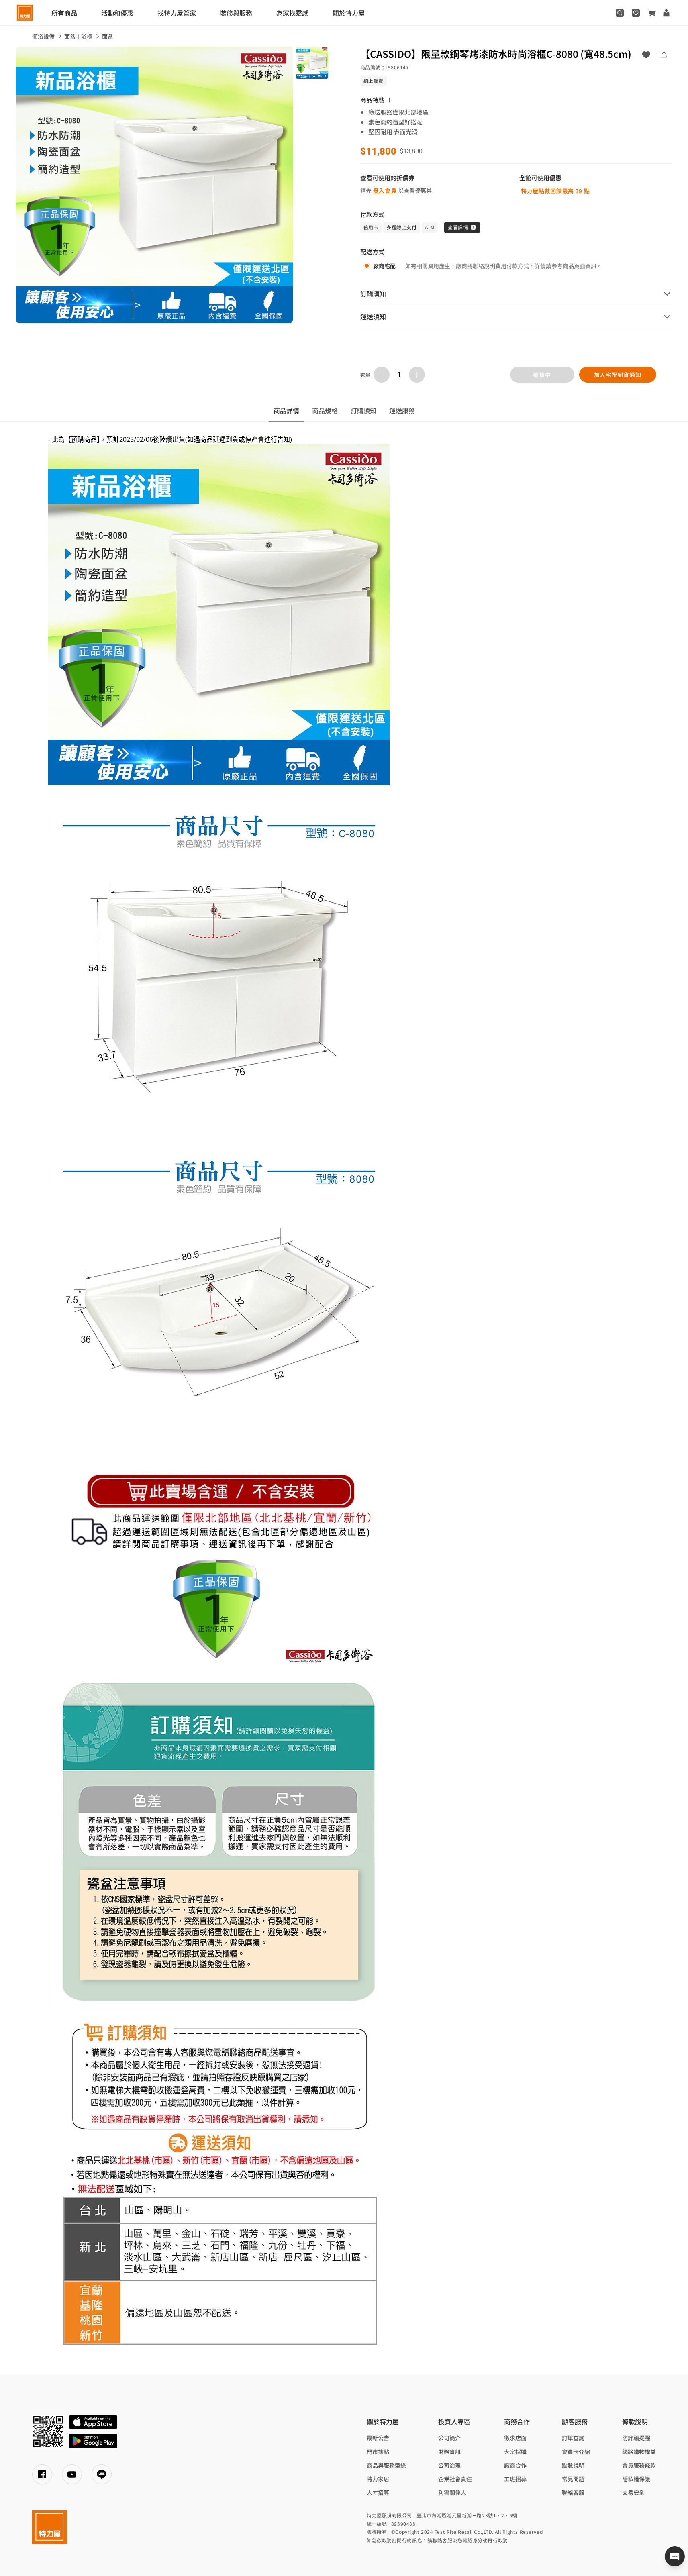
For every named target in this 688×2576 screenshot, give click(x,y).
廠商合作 (515, 2465)
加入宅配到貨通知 (617, 375)
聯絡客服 (573, 2492)
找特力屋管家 (177, 13)
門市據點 (378, 2452)
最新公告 (378, 2438)
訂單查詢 (573, 2438)
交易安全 (633, 2492)
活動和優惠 (117, 13)
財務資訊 (449, 2452)
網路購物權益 (639, 2452)
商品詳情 (286, 410)
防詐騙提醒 (636, 2438)
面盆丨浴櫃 (78, 36)
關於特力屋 (349, 13)
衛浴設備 (43, 36)
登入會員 (385, 190)
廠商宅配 (384, 266)
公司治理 (449, 2465)
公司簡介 (449, 2438)
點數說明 (573, 2465)
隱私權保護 (636, 2479)
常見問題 (573, 2479)
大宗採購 (515, 2452)
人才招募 (378, 2492)
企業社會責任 (455, 2479)
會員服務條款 (639, 2465)
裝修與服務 (236, 13)
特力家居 (378, 2479)
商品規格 (325, 410)
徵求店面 (515, 2438)
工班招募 (515, 2479)
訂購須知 (363, 410)
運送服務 (402, 410)
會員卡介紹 (576, 2452)
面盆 (108, 36)
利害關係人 (452, 2492)
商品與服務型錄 (386, 2465)
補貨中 (542, 375)
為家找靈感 (292, 13)
